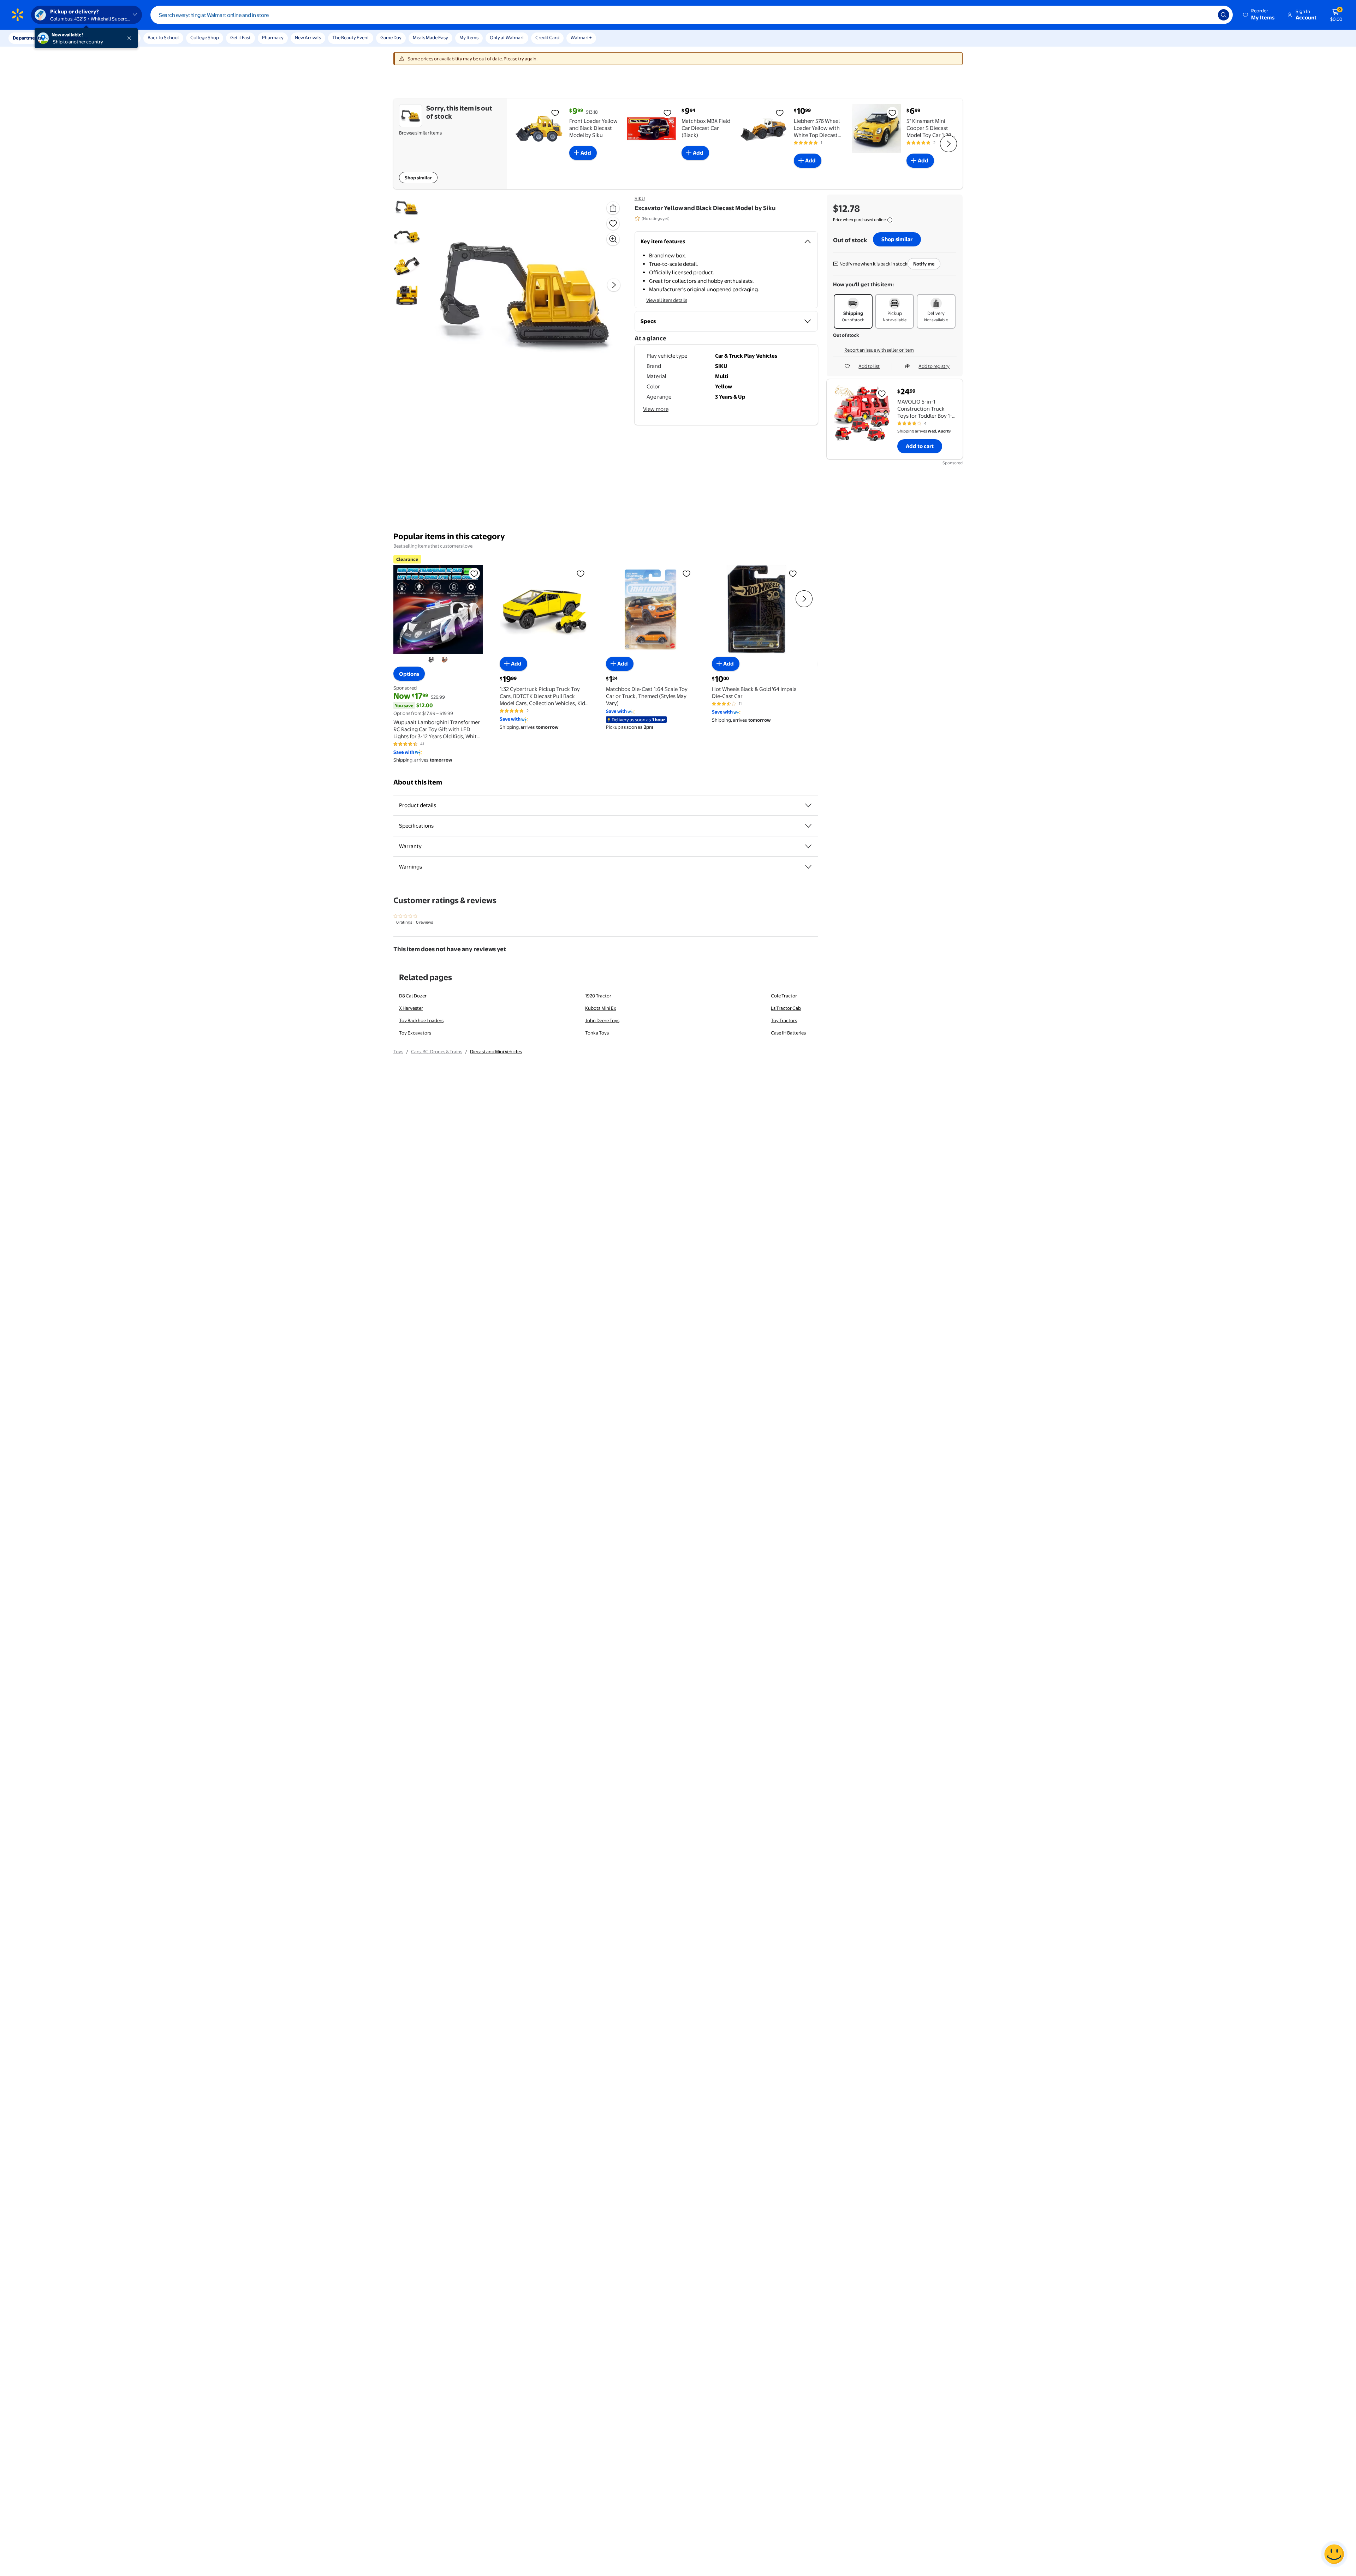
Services (71, 38)
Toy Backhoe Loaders (421, 1020)
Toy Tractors (784, 1020)
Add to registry (934, 366)
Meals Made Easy (430, 37)
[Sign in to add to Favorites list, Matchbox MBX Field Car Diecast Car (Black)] (667, 113)
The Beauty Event (351, 37)
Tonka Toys (597, 1033)
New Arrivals (308, 37)
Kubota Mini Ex (601, 1008)
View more (656, 409)
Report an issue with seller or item (879, 350)
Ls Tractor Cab (786, 1008)
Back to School (163, 37)
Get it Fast (240, 37)
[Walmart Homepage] (18, 15)
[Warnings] (808, 867)
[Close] (131, 38)
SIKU (640, 198)
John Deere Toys (602, 1020)
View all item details (667, 300)
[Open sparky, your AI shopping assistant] (1334, 2554)
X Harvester (411, 1008)
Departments (27, 38)
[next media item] (614, 285)
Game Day (391, 37)
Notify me (924, 264)
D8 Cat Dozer (413, 996)
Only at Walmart (507, 37)
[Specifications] (808, 826)
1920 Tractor (598, 996)
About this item (418, 782)
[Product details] (808, 805)
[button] (1259, 15)
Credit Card (547, 37)
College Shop (205, 37)
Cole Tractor (784, 996)
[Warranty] (808, 846)
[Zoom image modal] (613, 239)
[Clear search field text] (1207, 15)
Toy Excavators (415, 1033)
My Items (469, 37)
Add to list (869, 366)
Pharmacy (273, 37)
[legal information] (890, 220)
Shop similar (418, 178)
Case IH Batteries (788, 1033)
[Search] (1224, 15)
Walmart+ (581, 37)
